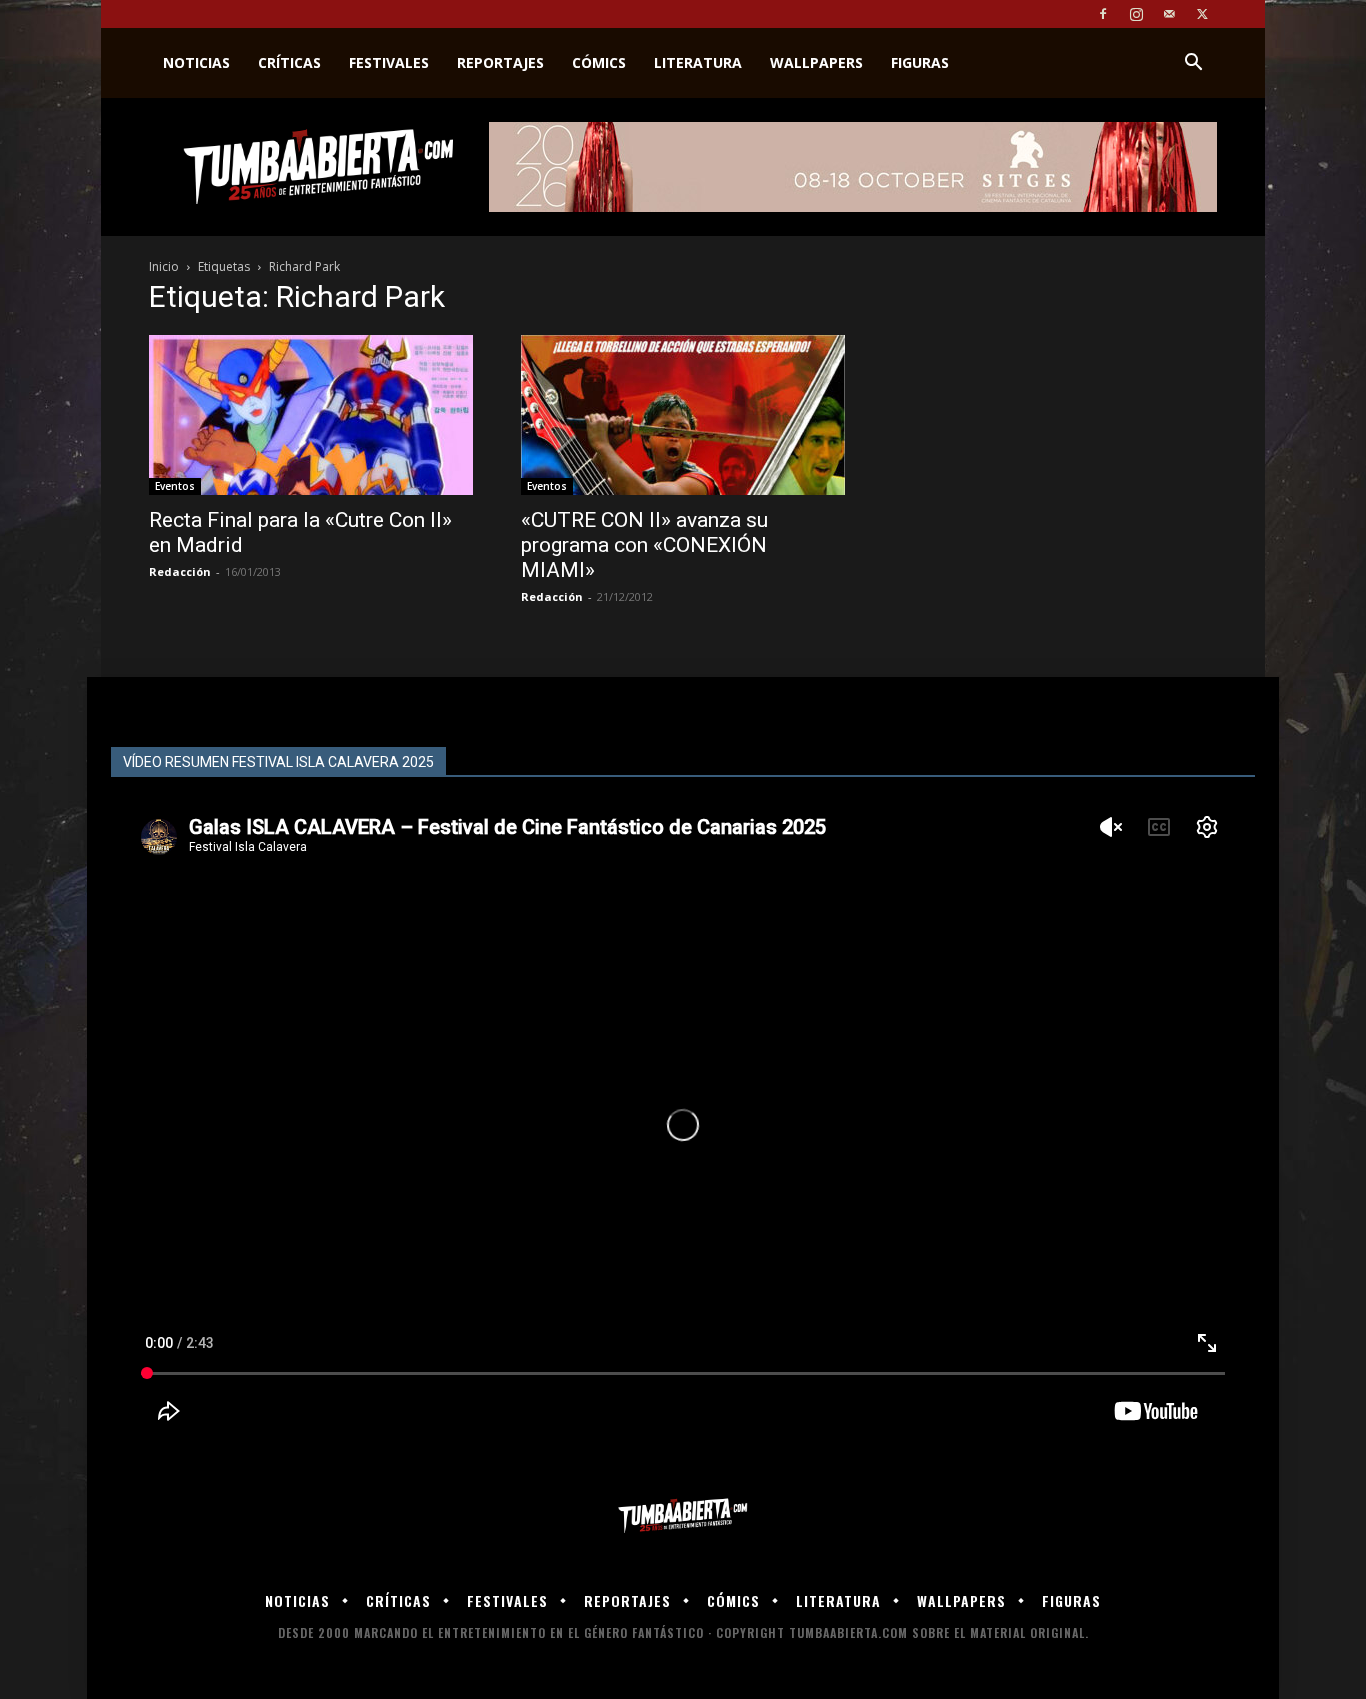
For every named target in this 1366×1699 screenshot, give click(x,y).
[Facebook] (1103, 14)
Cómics (599, 62)
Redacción (180, 571)
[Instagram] (1136, 14)
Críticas (289, 62)
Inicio (164, 266)
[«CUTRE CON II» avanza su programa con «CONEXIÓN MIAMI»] (683, 415)
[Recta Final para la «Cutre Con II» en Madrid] (311, 415)
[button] (1193, 64)
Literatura (698, 62)
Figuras (920, 62)
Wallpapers (816, 62)
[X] (1202, 14)
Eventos (175, 486)
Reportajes (500, 62)
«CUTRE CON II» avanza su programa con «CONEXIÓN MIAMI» (644, 545)
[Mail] (1169, 14)
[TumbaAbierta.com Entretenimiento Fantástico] (683, 1516)
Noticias (196, 62)
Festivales (389, 62)
